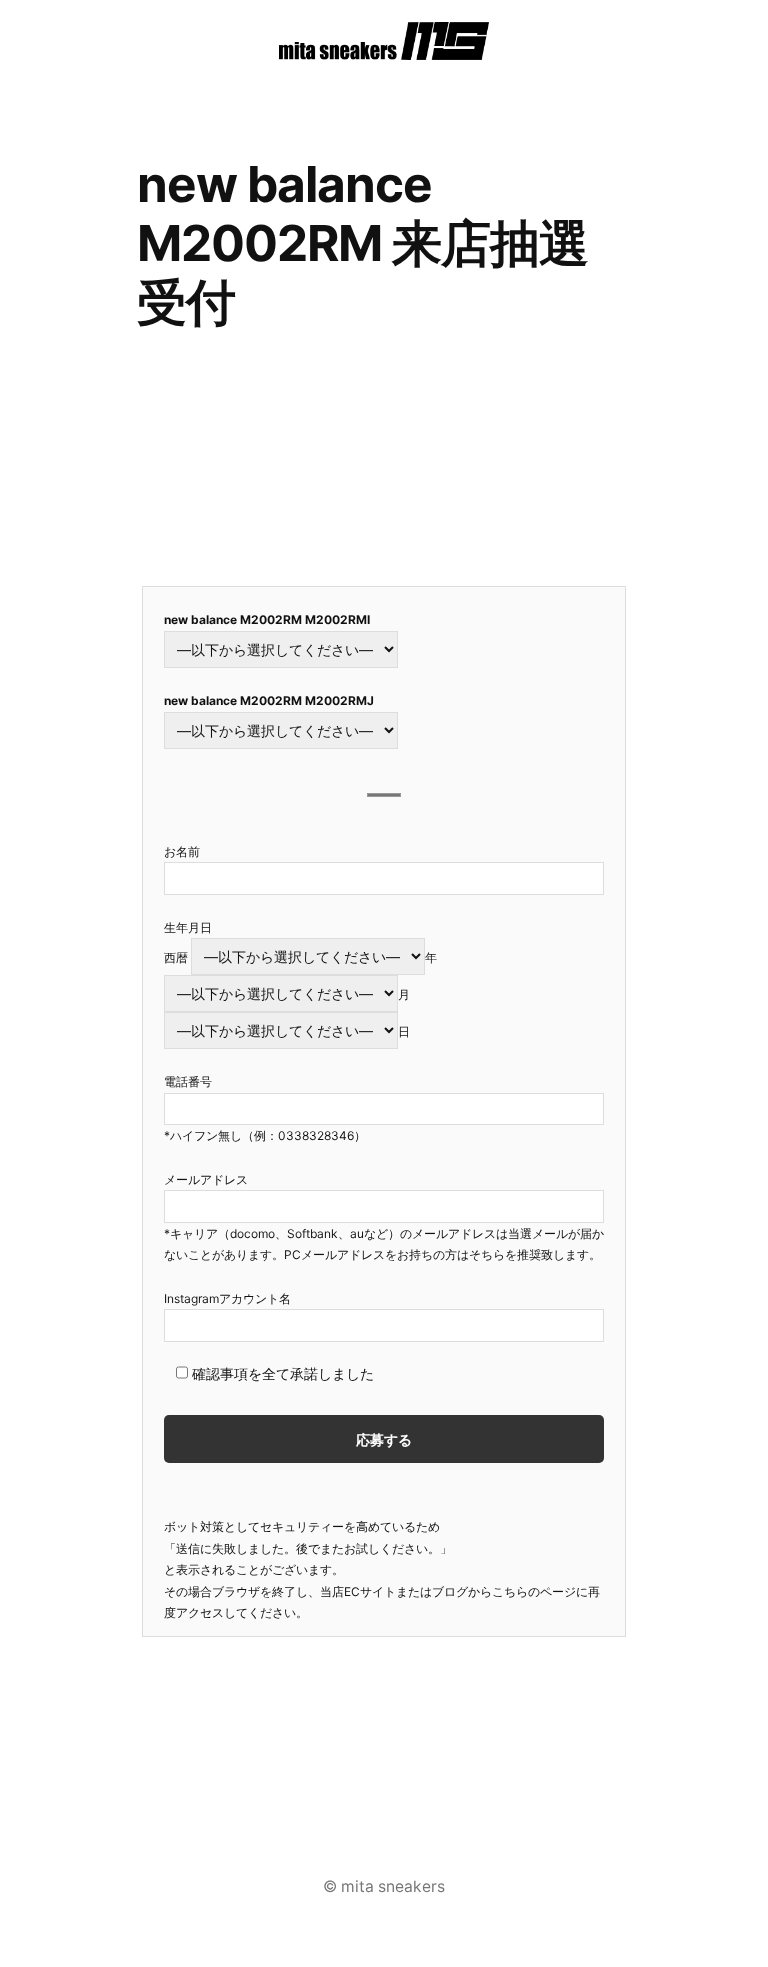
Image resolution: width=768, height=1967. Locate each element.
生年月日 (188, 927)
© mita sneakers (384, 1886)
